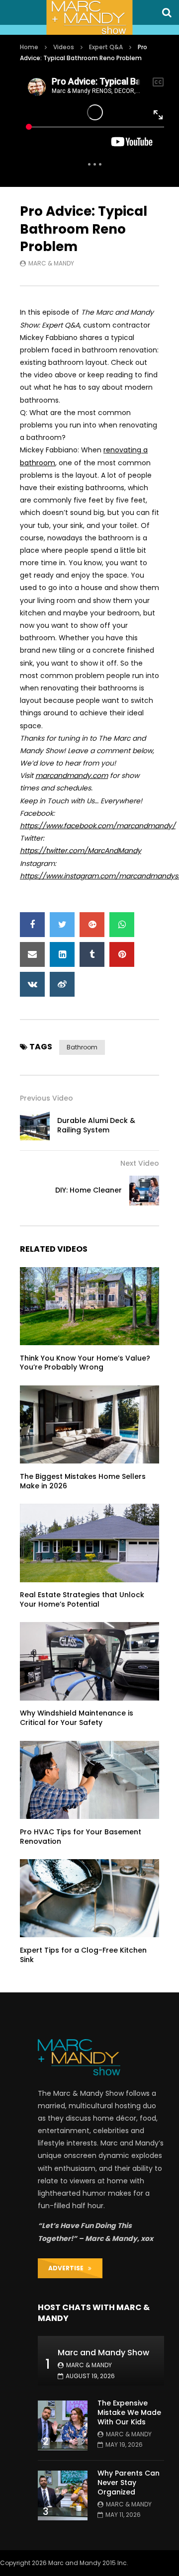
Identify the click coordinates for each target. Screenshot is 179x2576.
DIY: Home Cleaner (89, 1190)
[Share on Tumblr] (92, 954)
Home (29, 47)
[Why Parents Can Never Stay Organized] (63, 2495)
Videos (64, 47)
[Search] (167, 12)
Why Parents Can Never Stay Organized (129, 2483)
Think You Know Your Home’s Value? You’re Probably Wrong (85, 1363)
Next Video (140, 1163)
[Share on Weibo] (62, 984)
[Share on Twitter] (62, 925)
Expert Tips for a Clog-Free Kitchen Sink (83, 1955)
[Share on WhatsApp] (122, 925)
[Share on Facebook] (32, 925)
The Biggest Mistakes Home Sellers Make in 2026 (83, 1481)
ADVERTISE (68, 2268)
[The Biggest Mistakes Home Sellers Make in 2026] (89, 1425)
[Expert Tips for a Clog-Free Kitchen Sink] (89, 1898)
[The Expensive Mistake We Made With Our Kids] (63, 2425)
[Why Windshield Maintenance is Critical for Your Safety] (89, 1661)
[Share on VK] (32, 984)
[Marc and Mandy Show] (89, 17)
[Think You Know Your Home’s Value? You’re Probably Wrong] (89, 1306)
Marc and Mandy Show (103, 2353)
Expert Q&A (106, 47)
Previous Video (46, 1098)
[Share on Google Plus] (92, 925)
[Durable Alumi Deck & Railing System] (35, 1125)
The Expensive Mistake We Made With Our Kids (129, 2412)
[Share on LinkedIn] (62, 954)
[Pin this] (122, 954)
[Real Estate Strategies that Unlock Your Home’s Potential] (89, 1543)
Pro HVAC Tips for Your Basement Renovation (81, 1837)
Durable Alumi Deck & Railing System (96, 1125)
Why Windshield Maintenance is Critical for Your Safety (77, 1718)
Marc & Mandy (51, 263)
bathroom (82, 1047)
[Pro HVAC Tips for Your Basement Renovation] (89, 1780)
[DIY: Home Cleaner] (144, 1191)
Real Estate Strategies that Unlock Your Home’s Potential (82, 1599)
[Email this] (32, 954)
